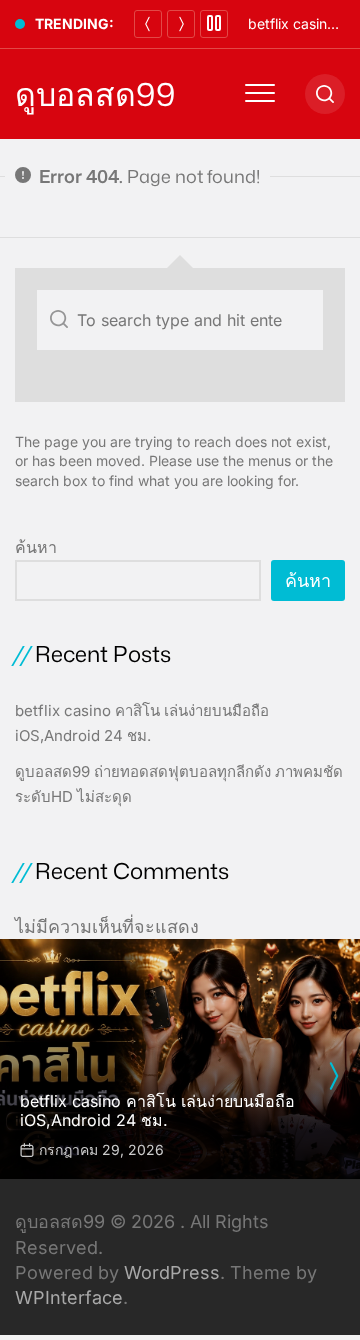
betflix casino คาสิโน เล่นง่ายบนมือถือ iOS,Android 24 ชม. (157, 1110)
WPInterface (69, 1297)
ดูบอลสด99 (95, 94)
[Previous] (148, 24)
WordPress (172, 1272)
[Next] (181, 24)
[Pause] (214, 24)
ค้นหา (36, 547)
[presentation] (333, 1076)
